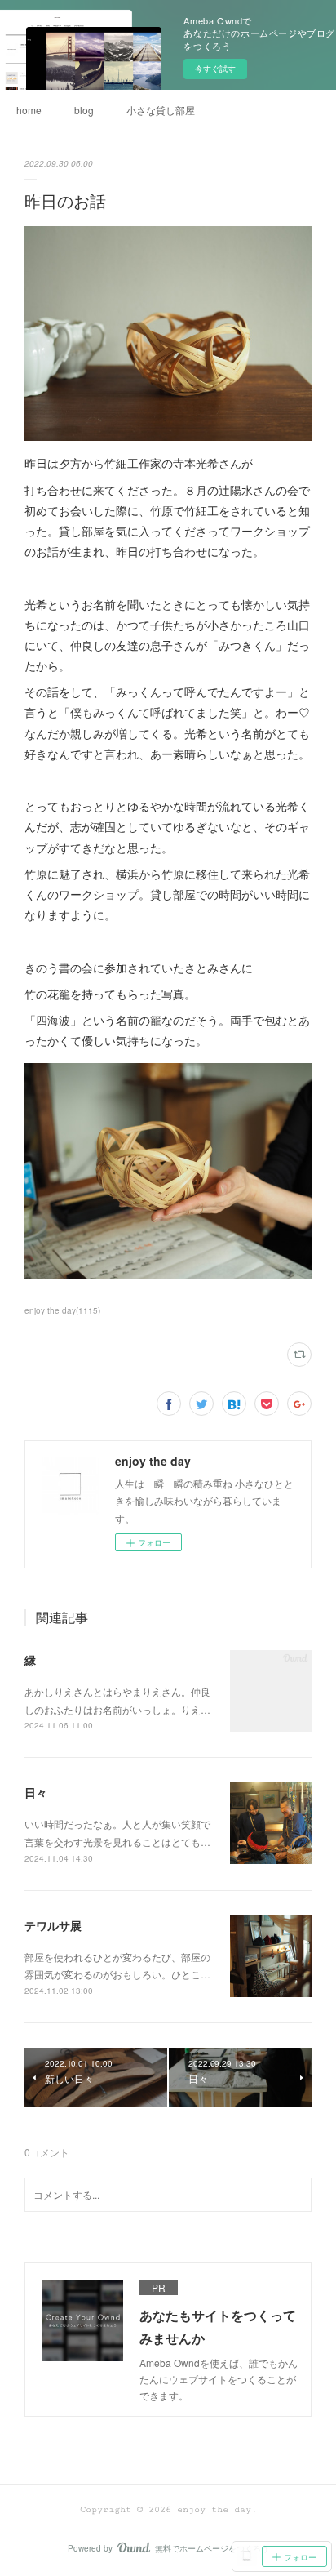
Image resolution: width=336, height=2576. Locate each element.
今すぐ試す (215, 69)
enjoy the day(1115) (62, 1310)
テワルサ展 (53, 1925)
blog (84, 110)
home (29, 110)
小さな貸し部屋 (161, 110)
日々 (36, 1792)
